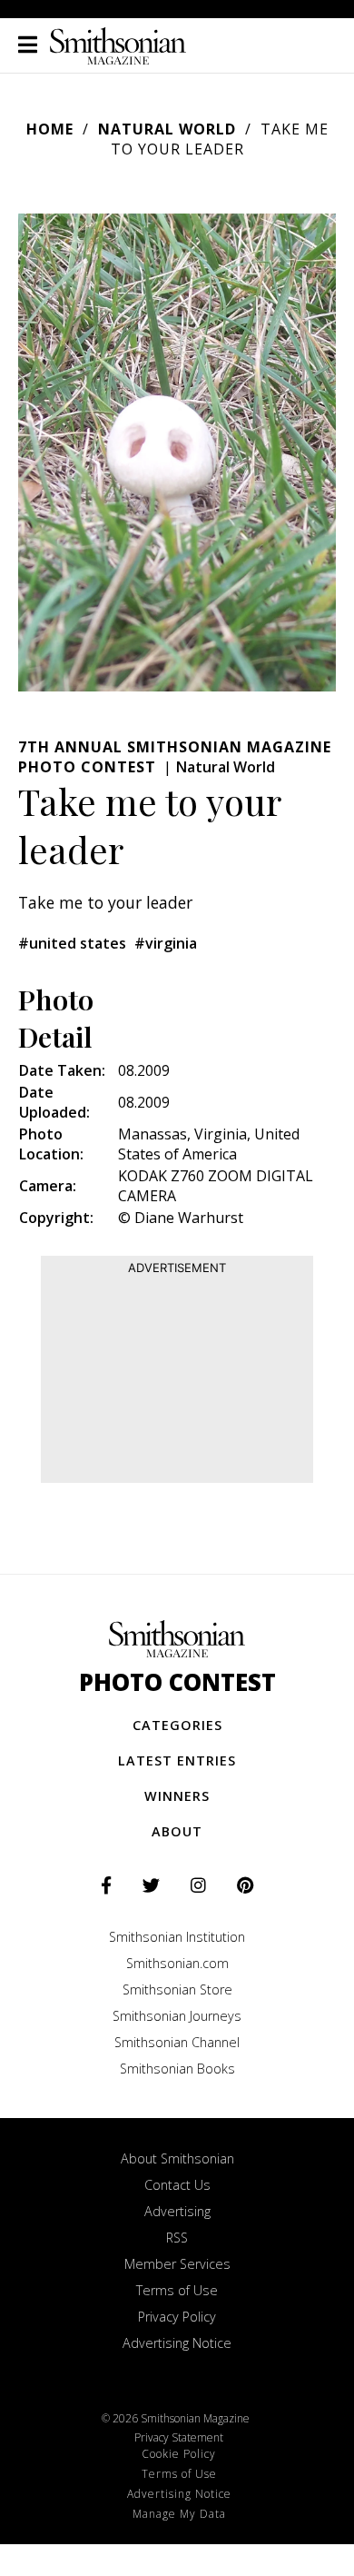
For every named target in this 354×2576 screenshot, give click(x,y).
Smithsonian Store (177, 1989)
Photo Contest (177, 1682)
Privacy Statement (179, 2437)
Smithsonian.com (177, 1963)
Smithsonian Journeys (177, 2016)
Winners (177, 1796)
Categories (177, 1725)
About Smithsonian (177, 2158)
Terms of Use (177, 2290)
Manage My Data (179, 2514)
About (177, 1831)
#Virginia (166, 943)
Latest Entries (177, 1760)
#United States (72, 943)
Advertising (177, 2211)
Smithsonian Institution (177, 1937)
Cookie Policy (179, 2454)
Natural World (167, 129)
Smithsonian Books (177, 2069)
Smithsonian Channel (177, 2042)
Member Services (177, 2264)
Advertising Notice (177, 2343)
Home (50, 129)
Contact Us (177, 2185)
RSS (177, 2238)
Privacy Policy (177, 2317)
